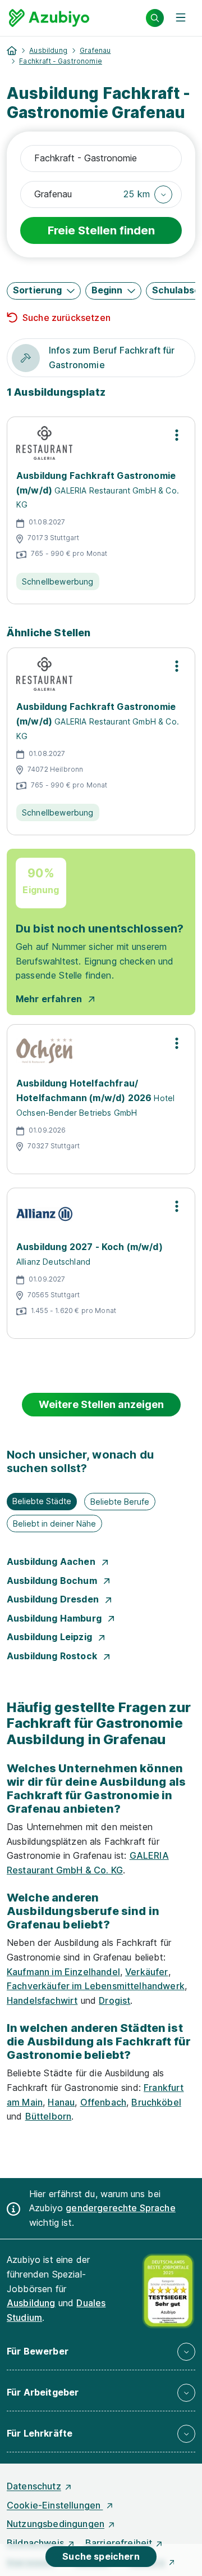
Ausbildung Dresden (54, 1599)
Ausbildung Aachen (52, 1561)
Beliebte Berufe (120, 1502)
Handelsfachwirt (42, 2000)
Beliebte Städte (42, 1501)
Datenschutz (34, 2486)
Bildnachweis (35, 2543)
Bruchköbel (156, 2102)
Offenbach (103, 2102)
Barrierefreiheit (119, 2543)
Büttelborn (49, 2116)
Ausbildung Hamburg (55, 1618)
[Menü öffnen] (181, 18)
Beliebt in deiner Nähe (54, 1524)
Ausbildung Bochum (53, 1581)
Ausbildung (48, 50)
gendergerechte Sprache (121, 2208)
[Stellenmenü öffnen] (177, 435)
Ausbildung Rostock (53, 1656)
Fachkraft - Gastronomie (61, 61)
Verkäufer (146, 1972)
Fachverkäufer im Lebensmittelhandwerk (96, 1986)
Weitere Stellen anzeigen (101, 1404)
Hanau (61, 2102)
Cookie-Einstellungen (55, 2505)
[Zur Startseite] (49, 18)
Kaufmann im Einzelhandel (63, 1972)
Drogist (114, 2000)
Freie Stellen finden (101, 230)
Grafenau (95, 50)
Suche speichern (101, 2556)
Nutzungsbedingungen (56, 2524)
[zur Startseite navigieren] (12, 51)
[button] (148, 194)
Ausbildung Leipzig (50, 1637)
